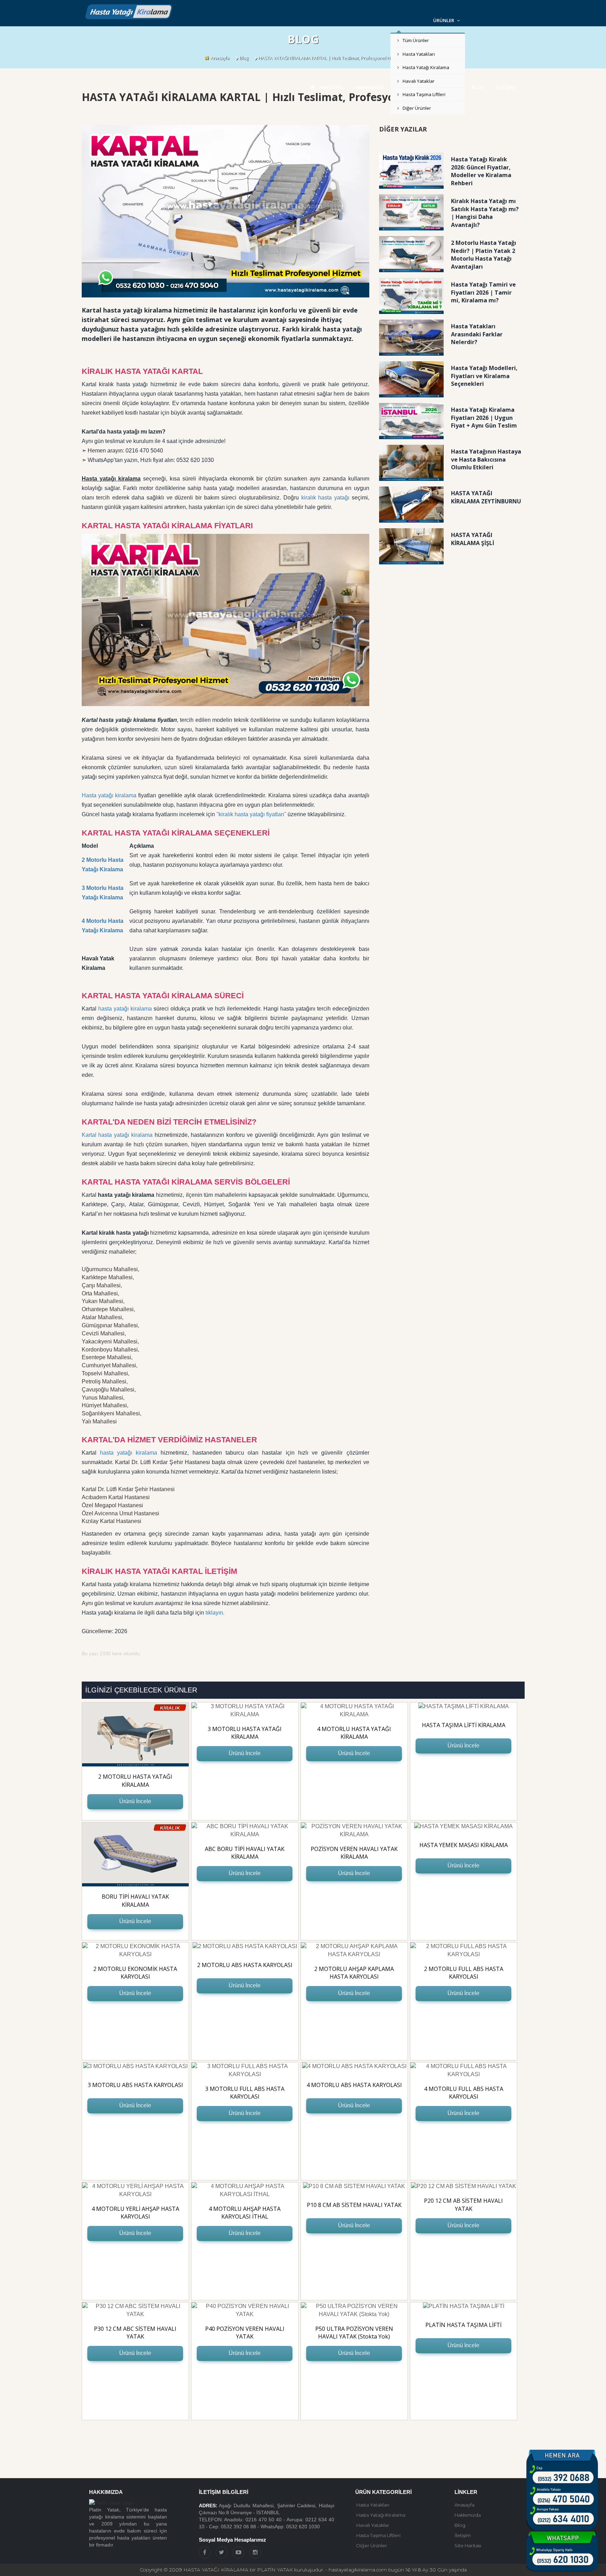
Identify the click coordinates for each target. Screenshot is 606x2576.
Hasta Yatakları (419, 54)
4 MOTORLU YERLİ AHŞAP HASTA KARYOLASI (135, 2213)
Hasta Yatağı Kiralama (426, 67)
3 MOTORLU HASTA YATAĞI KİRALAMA (245, 1733)
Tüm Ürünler (416, 40)
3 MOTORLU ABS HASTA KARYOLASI (135, 2085)
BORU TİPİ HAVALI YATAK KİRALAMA (135, 1901)
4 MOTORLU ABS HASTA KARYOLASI (354, 2085)
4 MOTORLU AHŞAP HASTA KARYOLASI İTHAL (245, 2213)
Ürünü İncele (135, 1801)
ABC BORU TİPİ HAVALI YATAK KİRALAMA (245, 1853)
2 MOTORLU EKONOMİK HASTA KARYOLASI (135, 1973)
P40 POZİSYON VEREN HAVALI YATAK (245, 2333)
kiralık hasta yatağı (325, 498)
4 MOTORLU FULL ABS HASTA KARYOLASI (464, 2093)
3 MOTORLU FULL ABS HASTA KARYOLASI (245, 2093)
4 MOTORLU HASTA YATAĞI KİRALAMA (354, 1733)
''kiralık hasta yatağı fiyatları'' (251, 814)
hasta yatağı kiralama (125, 1009)
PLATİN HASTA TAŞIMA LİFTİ (463, 2325)
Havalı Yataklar (419, 81)
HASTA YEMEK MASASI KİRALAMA (464, 1845)
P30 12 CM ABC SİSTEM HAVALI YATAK (135, 2333)
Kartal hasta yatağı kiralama (117, 1135)
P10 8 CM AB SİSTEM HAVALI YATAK (354, 2205)
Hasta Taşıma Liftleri (424, 94)
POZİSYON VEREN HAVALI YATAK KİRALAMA (354, 1853)
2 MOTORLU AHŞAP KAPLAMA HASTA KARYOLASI (354, 1973)
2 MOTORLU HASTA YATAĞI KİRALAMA (135, 1781)
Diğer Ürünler (417, 108)
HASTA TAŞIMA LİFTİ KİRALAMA (464, 1725)
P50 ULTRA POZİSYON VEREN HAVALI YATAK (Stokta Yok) (354, 2333)
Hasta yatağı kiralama (109, 795)
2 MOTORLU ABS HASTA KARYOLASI (245, 1965)
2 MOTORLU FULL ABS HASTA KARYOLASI (464, 1973)
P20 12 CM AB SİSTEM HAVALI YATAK (463, 2205)
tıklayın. (215, 1613)
